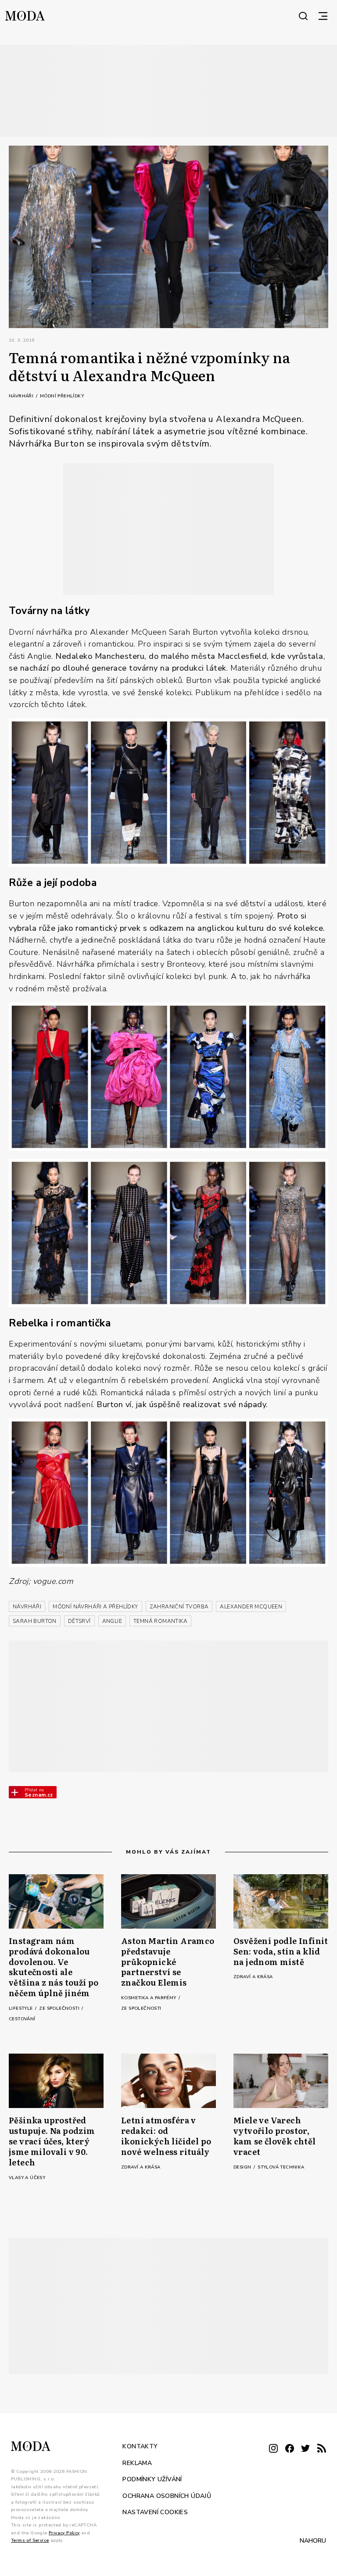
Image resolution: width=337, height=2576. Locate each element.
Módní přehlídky (62, 396)
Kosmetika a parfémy (149, 1998)
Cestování (22, 2019)
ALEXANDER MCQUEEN (251, 1607)
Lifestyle (22, 2008)
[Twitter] (305, 2449)
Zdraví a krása (253, 1977)
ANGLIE (112, 1621)
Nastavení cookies (155, 2512)
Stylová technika (281, 2167)
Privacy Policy (64, 2533)
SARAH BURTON (35, 1621)
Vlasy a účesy (27, 2178)
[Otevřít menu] (323, 16)
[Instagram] (273, 2449)
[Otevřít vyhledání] (303, 16)
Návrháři (22, 396)
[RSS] (322, 2449)
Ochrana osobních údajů (167, 2496)
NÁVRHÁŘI (27, 1607)
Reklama (137, 2463)
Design (243, 2167)
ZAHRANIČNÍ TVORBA (179, 1607)
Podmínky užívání (152, 2479)
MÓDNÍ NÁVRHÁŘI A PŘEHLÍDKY (95, 1607)
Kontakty (140, 2446)
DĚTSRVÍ (79, 1621)
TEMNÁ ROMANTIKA (160, 1621)
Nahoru (313, 2540)
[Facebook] (290, 2449)
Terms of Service (30, 2540)
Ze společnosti (60, 2008)
